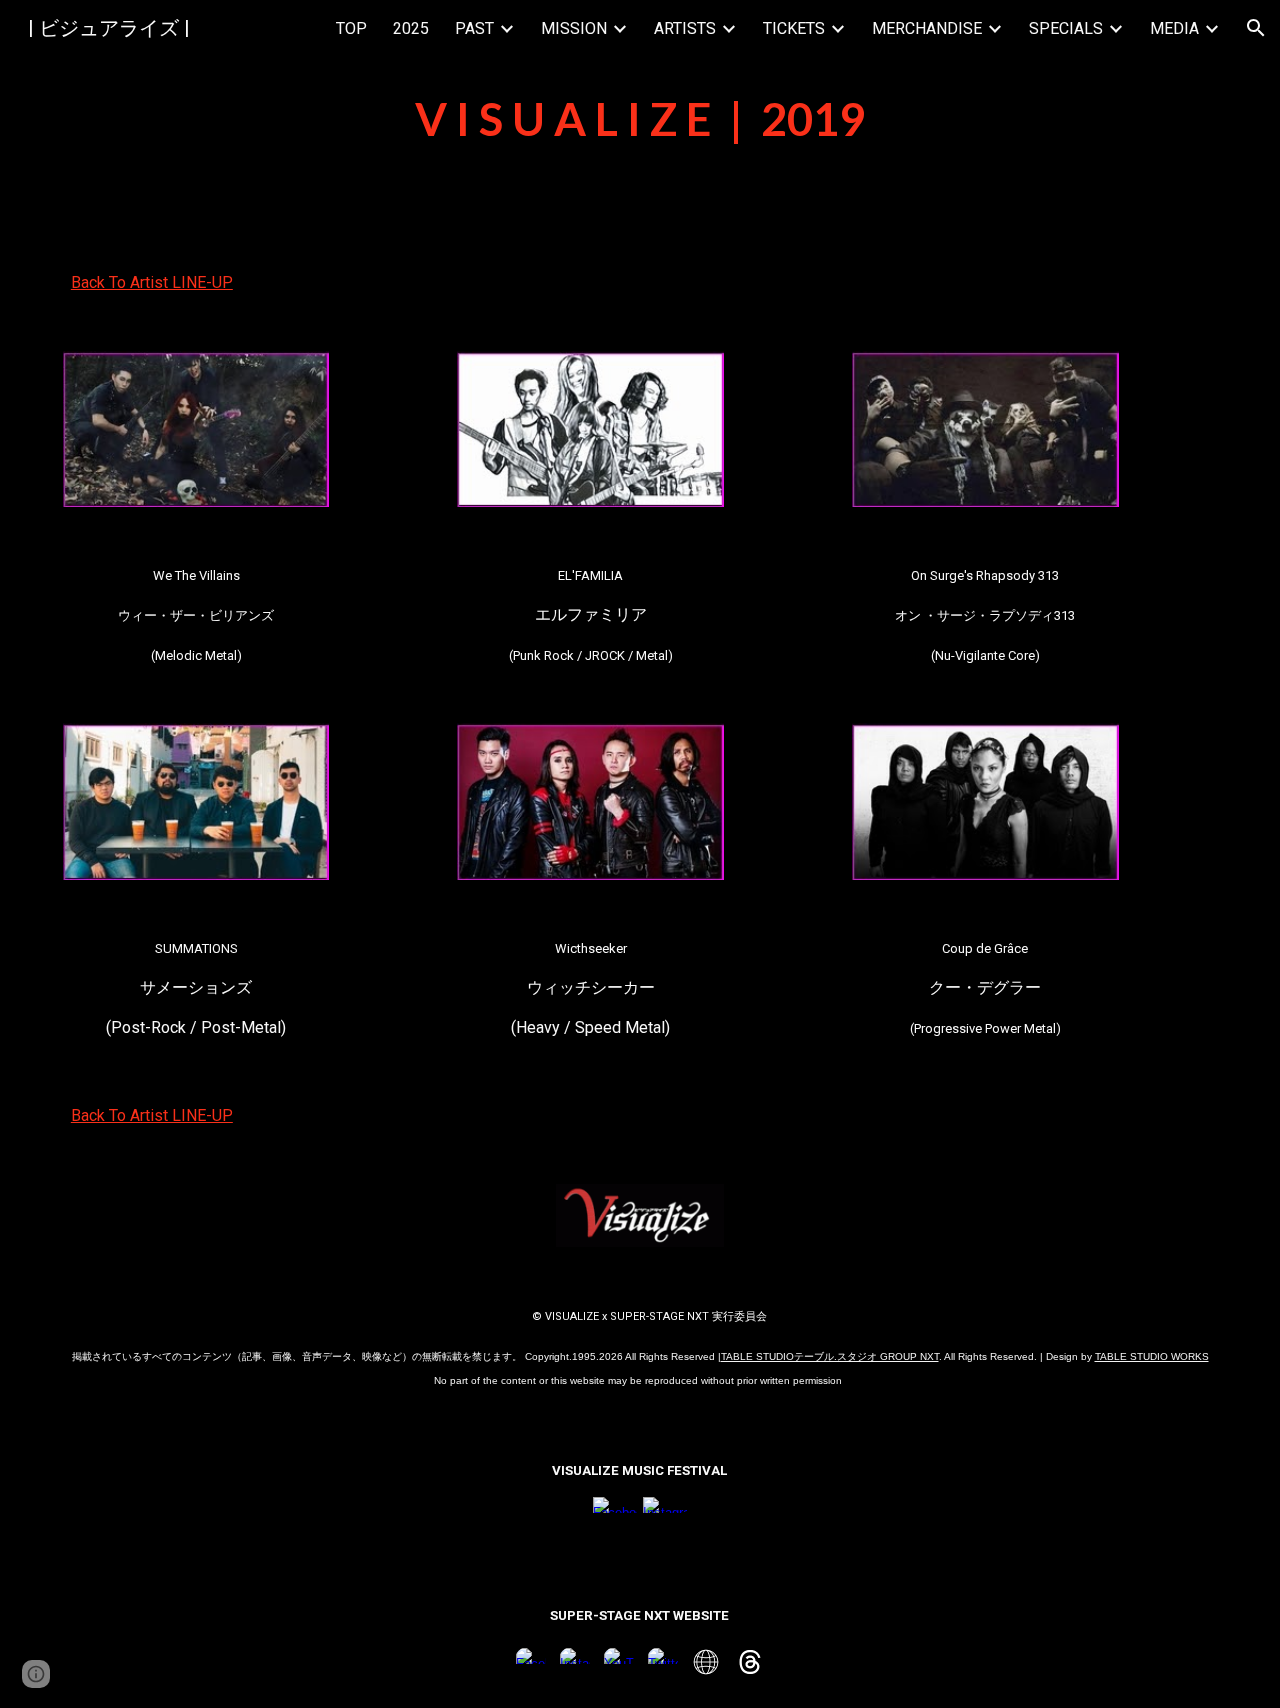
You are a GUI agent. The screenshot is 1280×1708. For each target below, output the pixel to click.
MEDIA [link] (1174, 28)
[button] (1256, 28)
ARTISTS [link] (685, 28)
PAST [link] (474, 28)
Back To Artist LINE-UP (152, 282)
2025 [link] (411, 28)
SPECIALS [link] (1066, 28)
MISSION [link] (574, 28)
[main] (640, 119)
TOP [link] (351, 28)
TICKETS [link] (794, 28)
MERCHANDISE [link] (927, 28)
